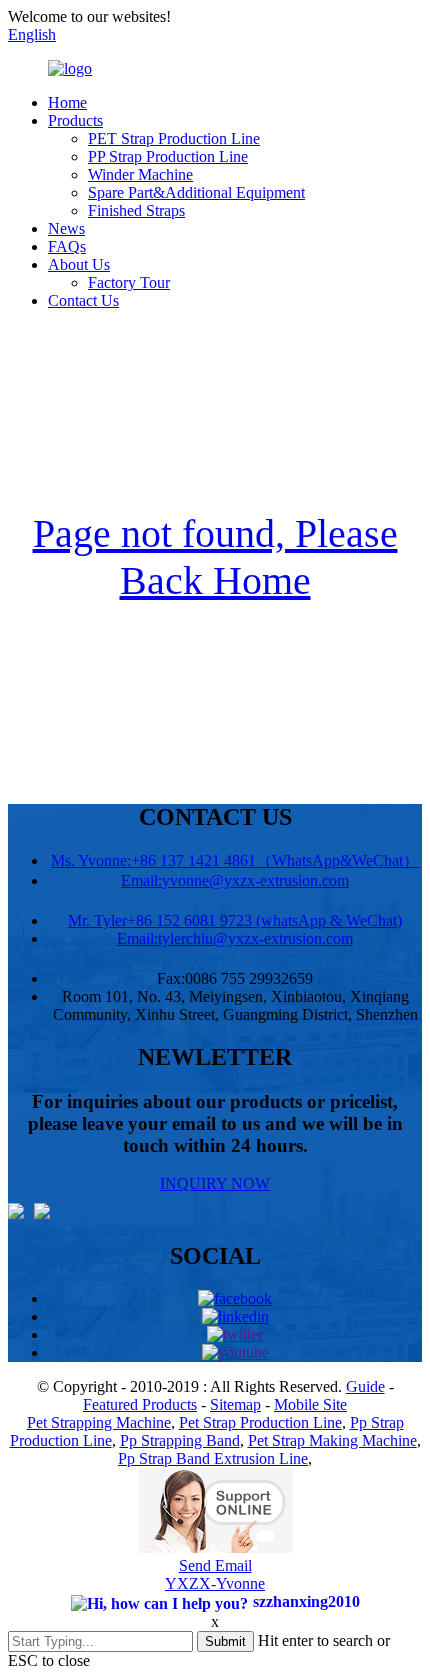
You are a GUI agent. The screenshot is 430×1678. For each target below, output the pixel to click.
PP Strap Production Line (168, 156)
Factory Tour (129, 282)
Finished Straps (136, 210)
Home (67, 102)
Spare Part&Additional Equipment (196, 192)
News (66, 228)
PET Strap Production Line (174, 138)
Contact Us (83, 300)
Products (75, 120)
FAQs (67, 246)
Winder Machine (140, 174)
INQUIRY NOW (215, 1183)
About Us (79, 264)
